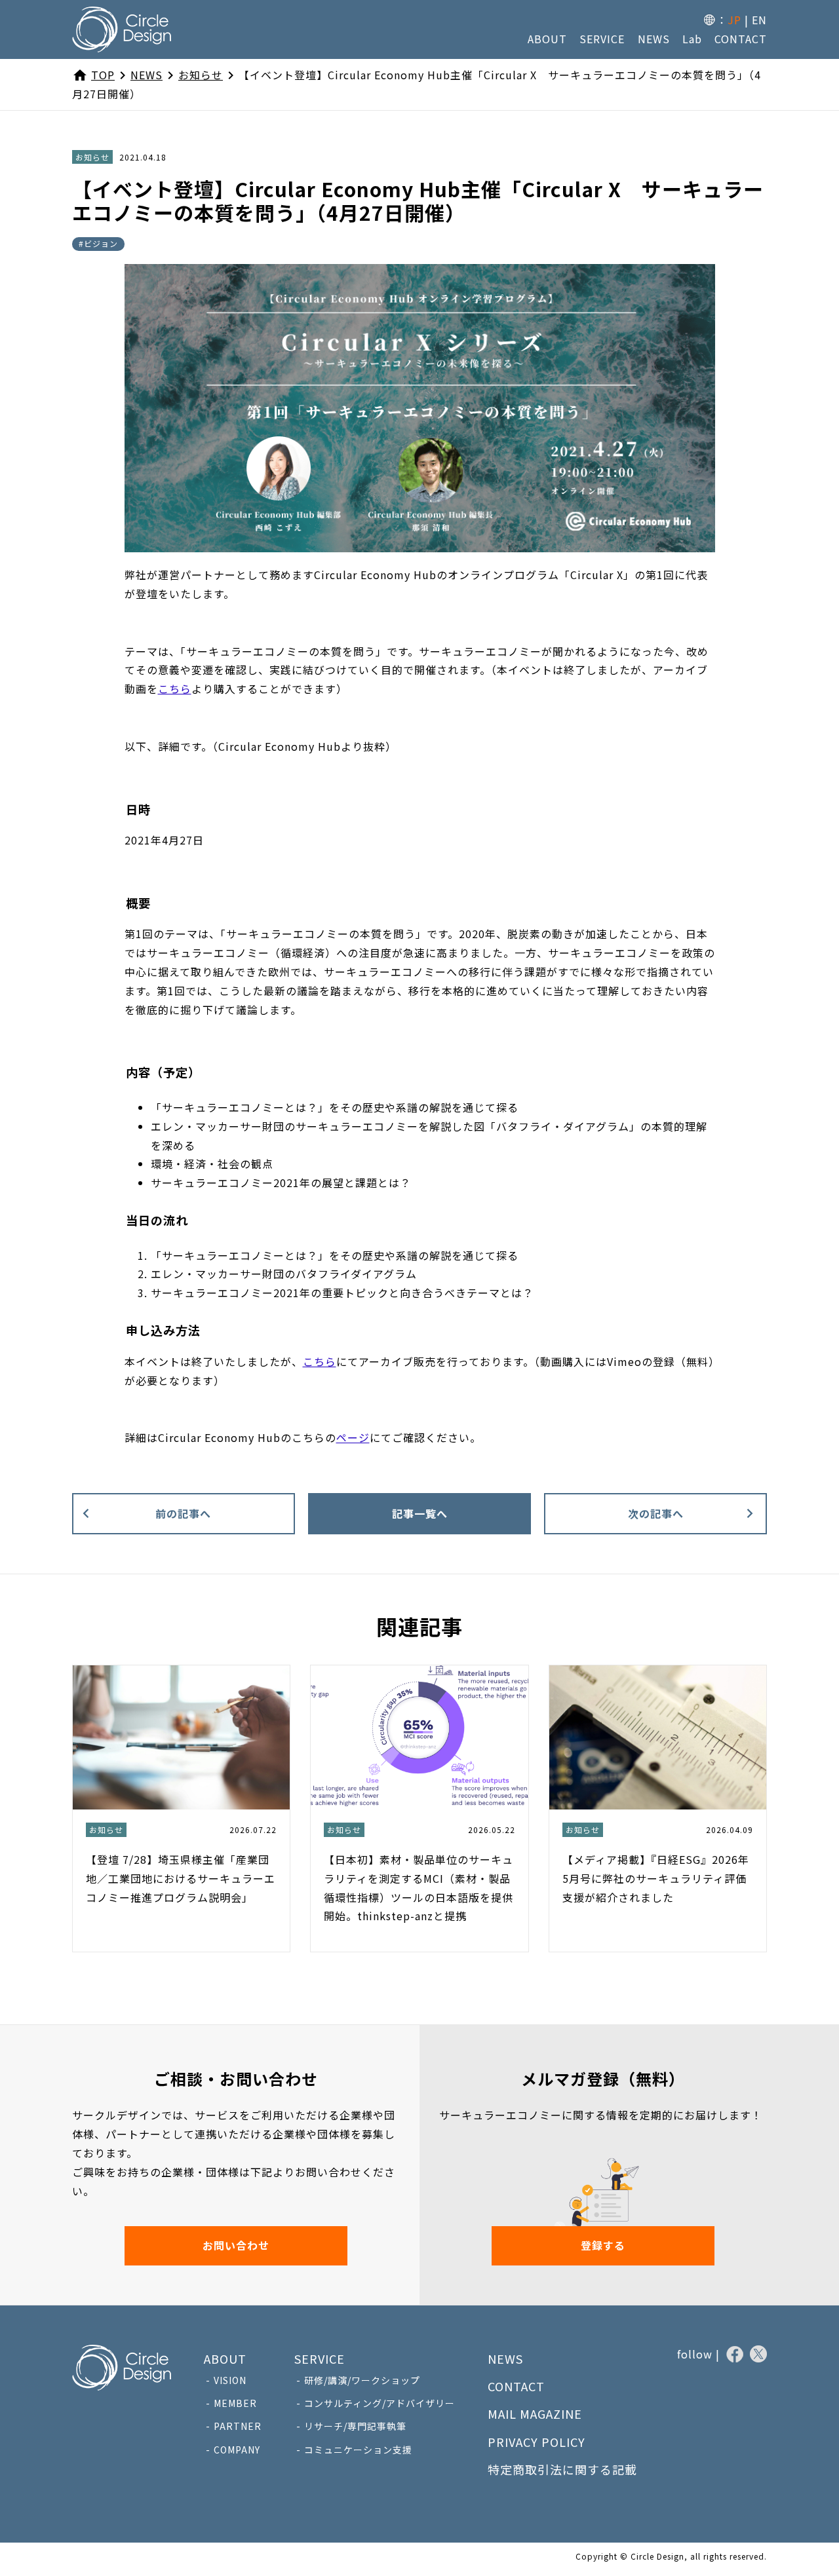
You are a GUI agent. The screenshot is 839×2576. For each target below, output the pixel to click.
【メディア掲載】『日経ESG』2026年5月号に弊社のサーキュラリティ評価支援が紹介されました (656, 1878)
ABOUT (547, 39)
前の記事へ (183, 1513)
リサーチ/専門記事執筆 (355, 2426)
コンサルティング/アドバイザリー (380, 2403)
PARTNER (238, 2426)
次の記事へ (656, 1513)
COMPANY (237, 2450)
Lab (692, 39)
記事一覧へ (420, 1513)
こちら (175, 689)
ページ (353, 1437)
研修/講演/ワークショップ (362, 2380)
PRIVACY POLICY (537, 2442)
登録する (603, 2245)
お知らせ (92, 157)
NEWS (654, 39)
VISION (230, 2380)
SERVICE (602, 39)
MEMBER (235, 2403)
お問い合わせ (236, 2245)
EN (759, 20)
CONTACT (741, 39)
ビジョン (101, 243)
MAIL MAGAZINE (535, 2414)
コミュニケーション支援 (358, 2450)
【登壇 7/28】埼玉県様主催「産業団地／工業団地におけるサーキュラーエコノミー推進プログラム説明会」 (181, 1878)
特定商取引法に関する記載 (562, 2469)
